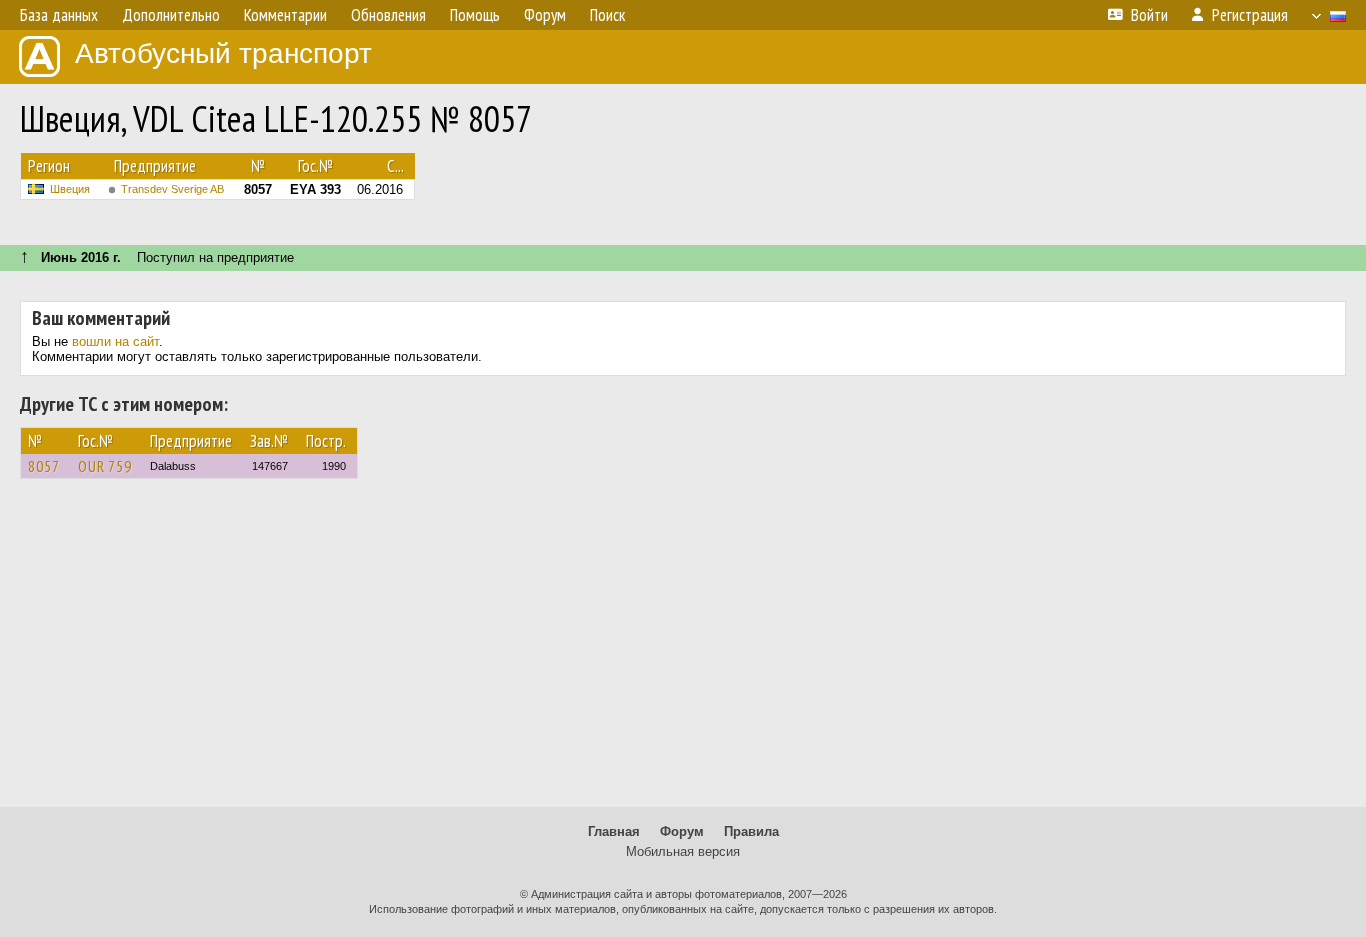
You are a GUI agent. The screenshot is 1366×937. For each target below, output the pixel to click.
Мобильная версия (683, 851)
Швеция (70, 189)
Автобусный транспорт (223, 53)
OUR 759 (105, 466)
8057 (44, 466)
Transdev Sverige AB (172, 189)
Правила (751, 831)
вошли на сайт (115, 341)
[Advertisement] (683, 652)
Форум (682, 831)
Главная (614, 831)
